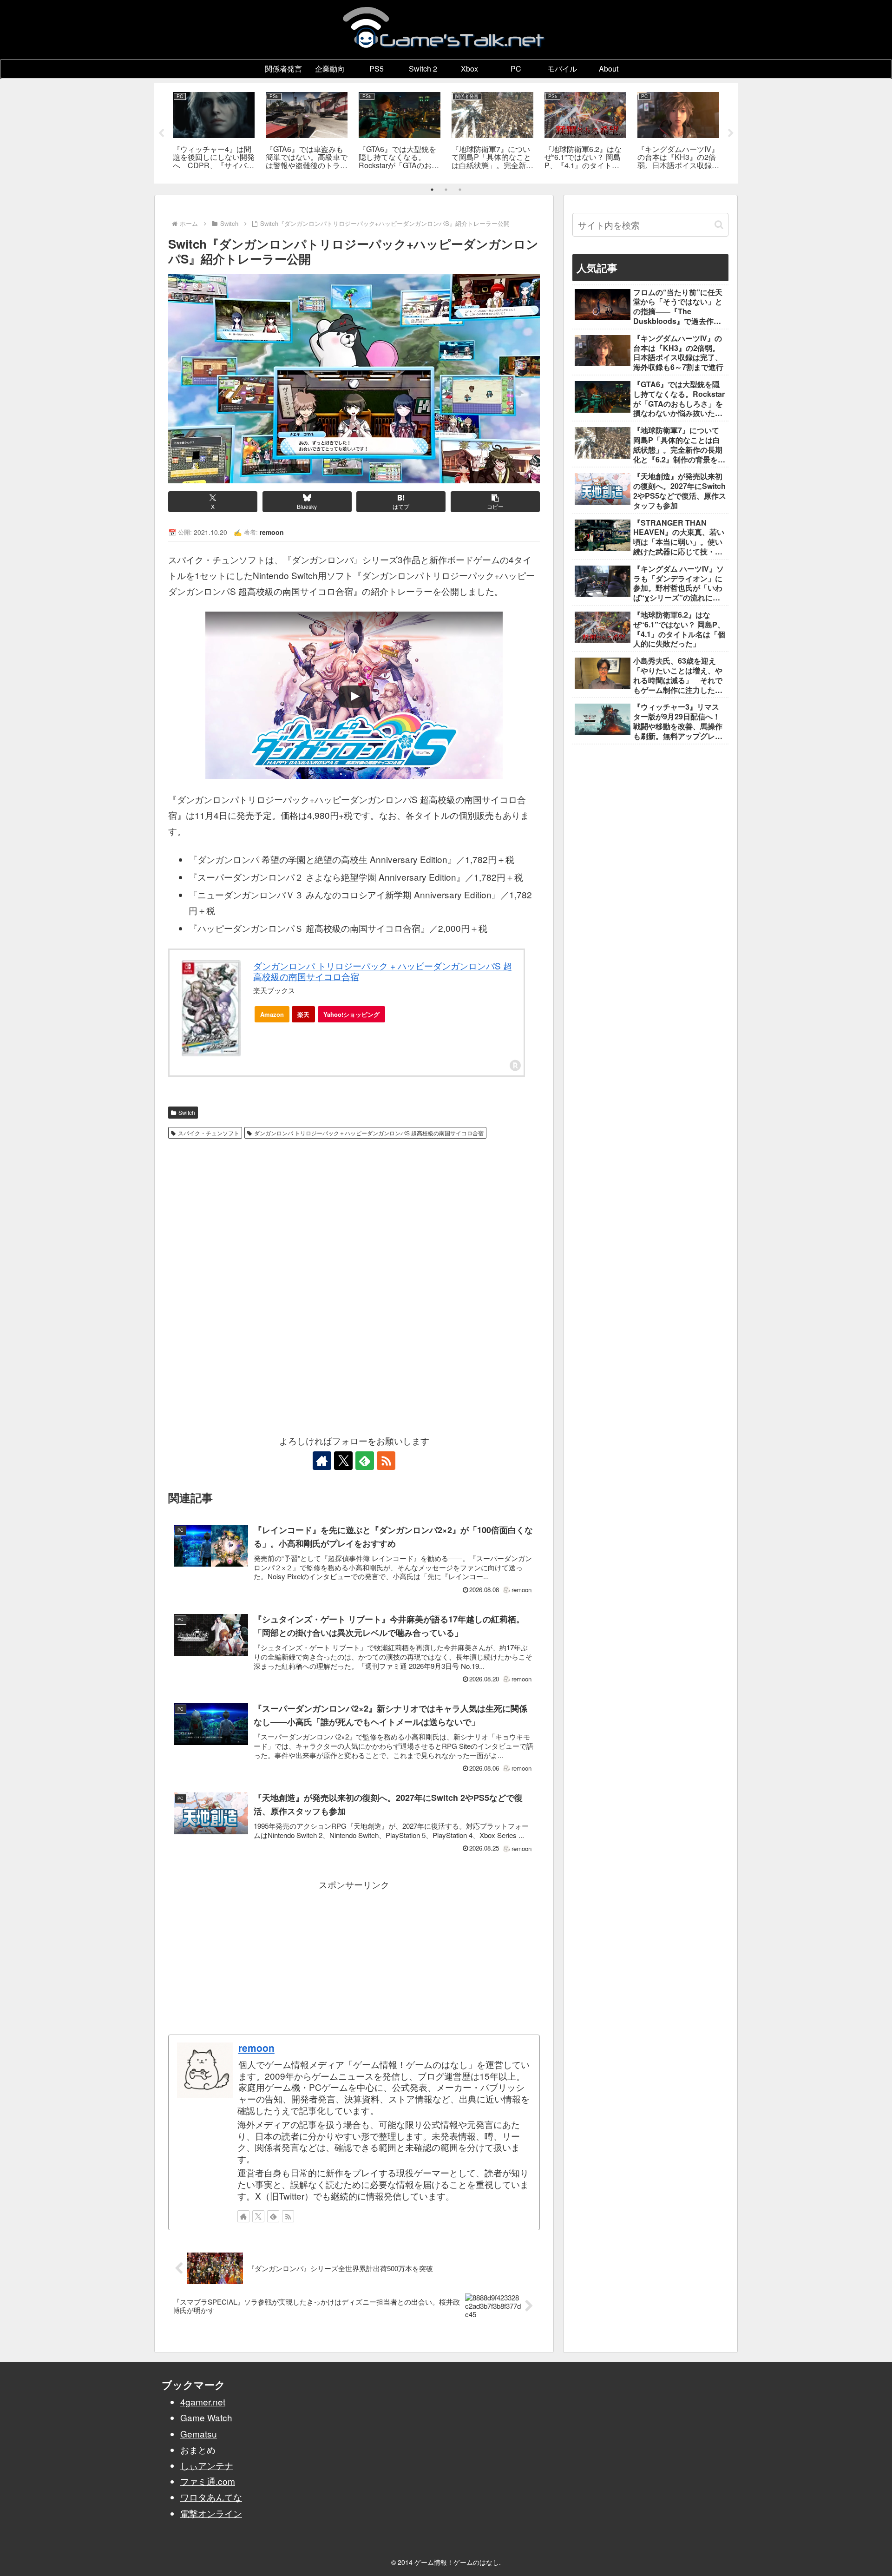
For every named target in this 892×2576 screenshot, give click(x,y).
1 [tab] (432, 190)
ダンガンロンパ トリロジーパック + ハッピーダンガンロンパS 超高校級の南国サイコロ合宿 (383, 971)
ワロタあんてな (211, 2497)
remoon (256, 2048)
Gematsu (199, 2434)
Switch (187, 1112)
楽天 (303, 1014)
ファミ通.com (208, 2481)
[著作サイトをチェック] (322, 1461)
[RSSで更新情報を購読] (386, 1461)
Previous (161, 133)
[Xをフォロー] (343, 1461)
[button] (495, 502)
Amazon (272, 1014)
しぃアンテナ (207, 2465)
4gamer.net (203, 2401)
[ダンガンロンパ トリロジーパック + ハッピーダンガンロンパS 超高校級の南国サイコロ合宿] (211, 1008)
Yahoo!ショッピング (351, 1014)
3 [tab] (460, 190)
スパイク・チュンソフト (209, 1133)
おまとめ (198, 2449)
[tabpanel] (214, 132)
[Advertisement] (354, 1213)
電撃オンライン (211, 2513)
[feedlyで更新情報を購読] (365, 1461)
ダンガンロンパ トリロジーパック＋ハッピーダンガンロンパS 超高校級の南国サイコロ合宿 (369, 1133)
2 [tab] (446, 190)
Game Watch (206, 2417)
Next (731, 133)
